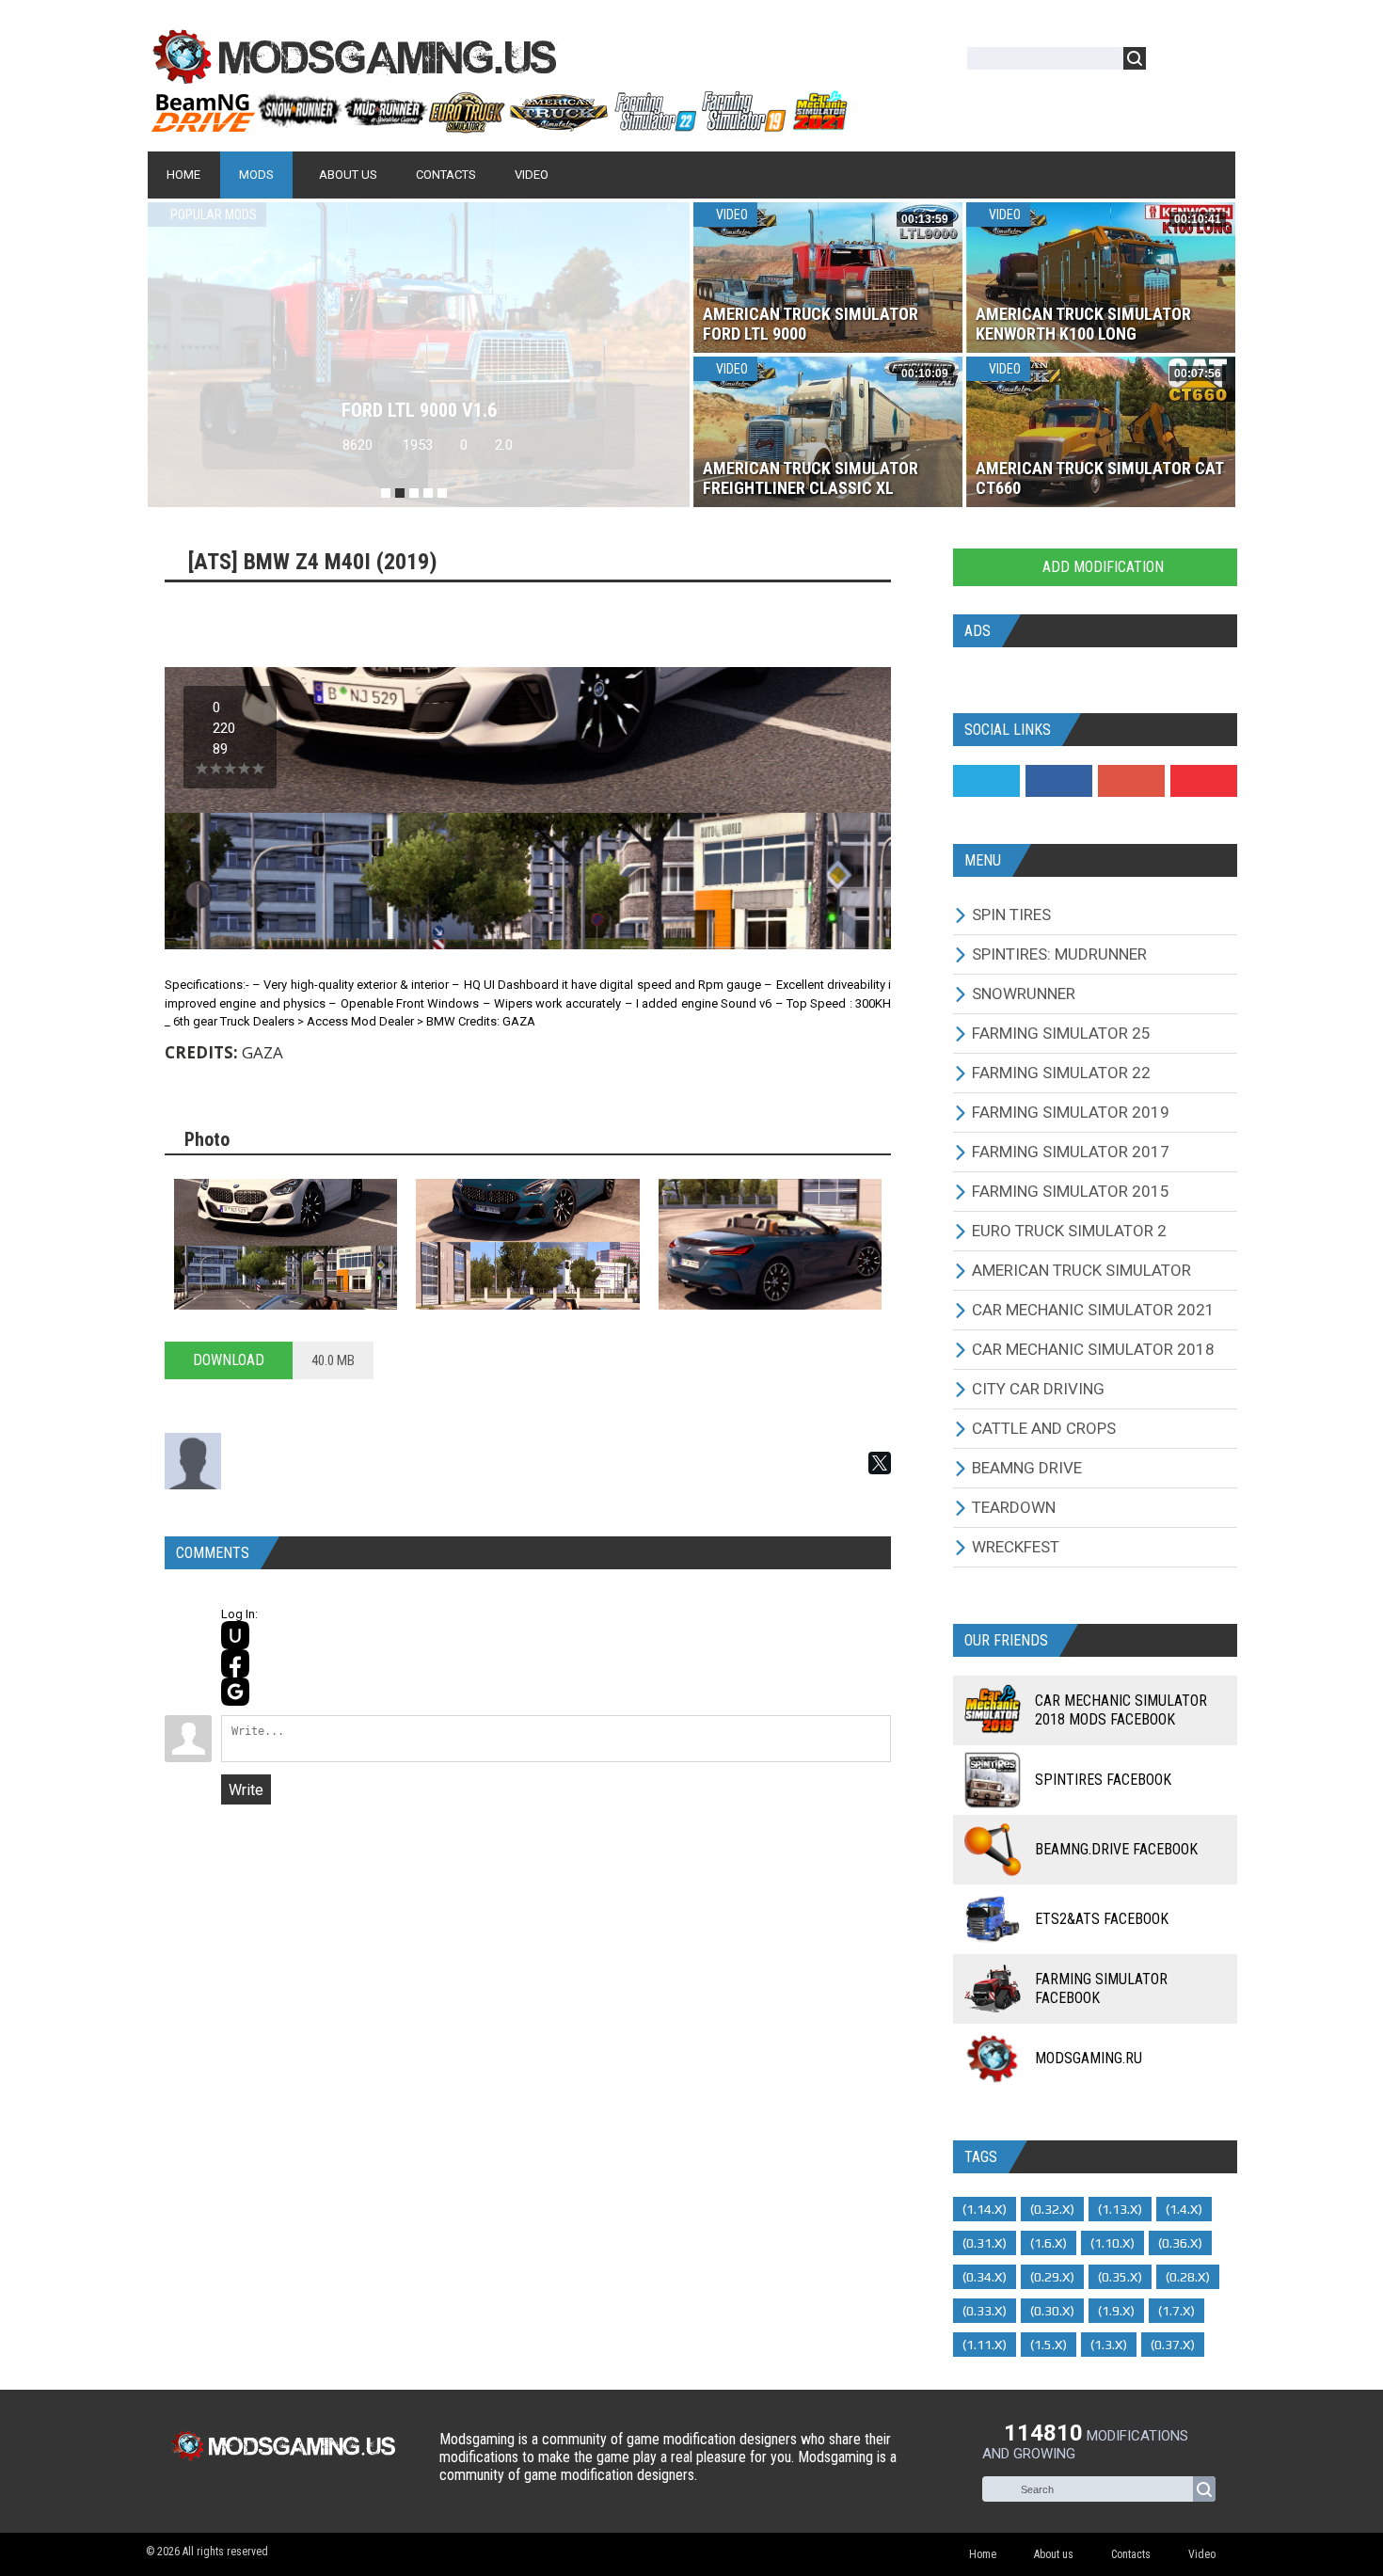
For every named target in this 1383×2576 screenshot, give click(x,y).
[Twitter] (986, 781)
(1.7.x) (1176, 2311)
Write (246, 1790)
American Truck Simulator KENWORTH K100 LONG (1083, 324)
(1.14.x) (985, 2209)
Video (731, 215)
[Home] (499, 125)
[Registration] (1215, 62)
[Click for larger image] (286, 1244)
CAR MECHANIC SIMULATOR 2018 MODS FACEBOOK (1121, 1710)
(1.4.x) (1184, 2209)
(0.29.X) (1052, 2277)
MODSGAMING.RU (1089, 2058)
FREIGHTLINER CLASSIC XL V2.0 (419, 410)
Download (229, 1360)
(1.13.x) (1120, 2209)
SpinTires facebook (1103, 1780)
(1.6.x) (1049, 2243)
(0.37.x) (1173, 2345)
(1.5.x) (1049, 2345)
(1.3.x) (1109, 2345)
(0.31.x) (985, 2243)
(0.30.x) (1052, 2311)
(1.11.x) (985, 2345)
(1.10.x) (1113, 2243)
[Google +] (1131, 781)
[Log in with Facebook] (235, 1663)
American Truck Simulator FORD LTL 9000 (811, 324)
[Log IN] (1170, 62)
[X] (880, 1463)
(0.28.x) (1188, 2277)
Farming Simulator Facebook (1101, 1988)
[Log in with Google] (235, 1692)
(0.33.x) (985, 2311)
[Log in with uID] (235, 1635)
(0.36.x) (1180, 2243)
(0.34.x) (985, 2277)
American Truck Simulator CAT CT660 (1099, 478)
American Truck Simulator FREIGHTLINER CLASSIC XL (811, 478)
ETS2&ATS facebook (1102, 1919)
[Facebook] (1059, 781)
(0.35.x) (1120, 2277)
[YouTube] (1204, 781)
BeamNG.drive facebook (1116, 1849)
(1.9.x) (1116, 2311)
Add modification (1101, 567)
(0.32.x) (1052, 2209)
